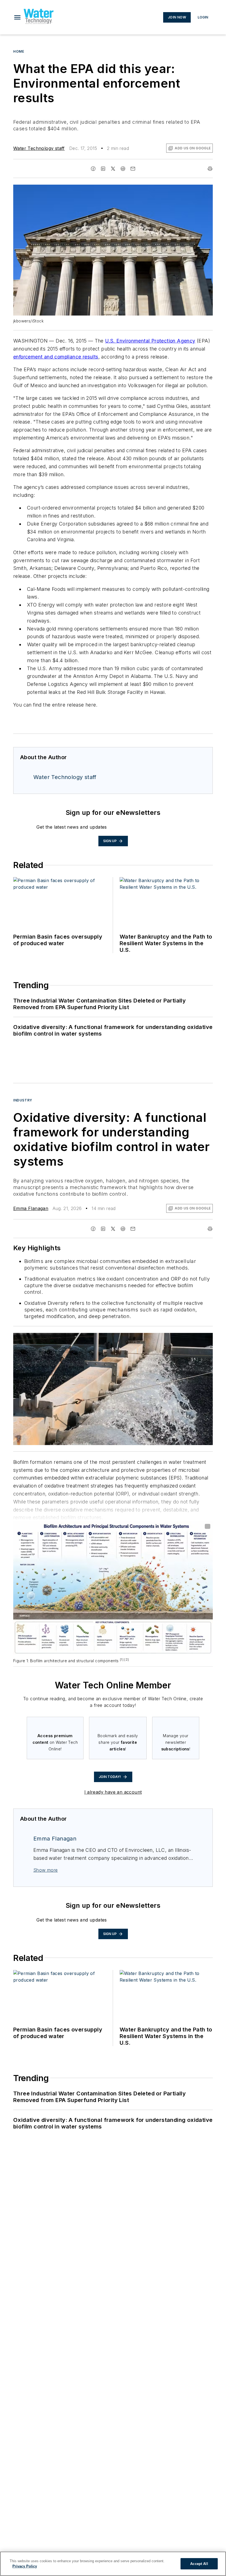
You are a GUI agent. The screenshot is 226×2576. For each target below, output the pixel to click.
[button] (17, 17)
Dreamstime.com (190, 1338)
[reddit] (123, 169)
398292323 (135, 1338)
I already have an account (113, 1792)
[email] (133, 169)
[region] (113, 2564)
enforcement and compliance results (56, 357)
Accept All (199, 2564)
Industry (23, 1100)
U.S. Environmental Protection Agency (150, 341)
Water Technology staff (39, 148)
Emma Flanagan (31, 1208)
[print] (210, 169)
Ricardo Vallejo (162, 1338)
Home (19, 51)
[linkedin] (103, 169)
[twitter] (113, 169)
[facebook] (93, 169)
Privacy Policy (25, 2566)
